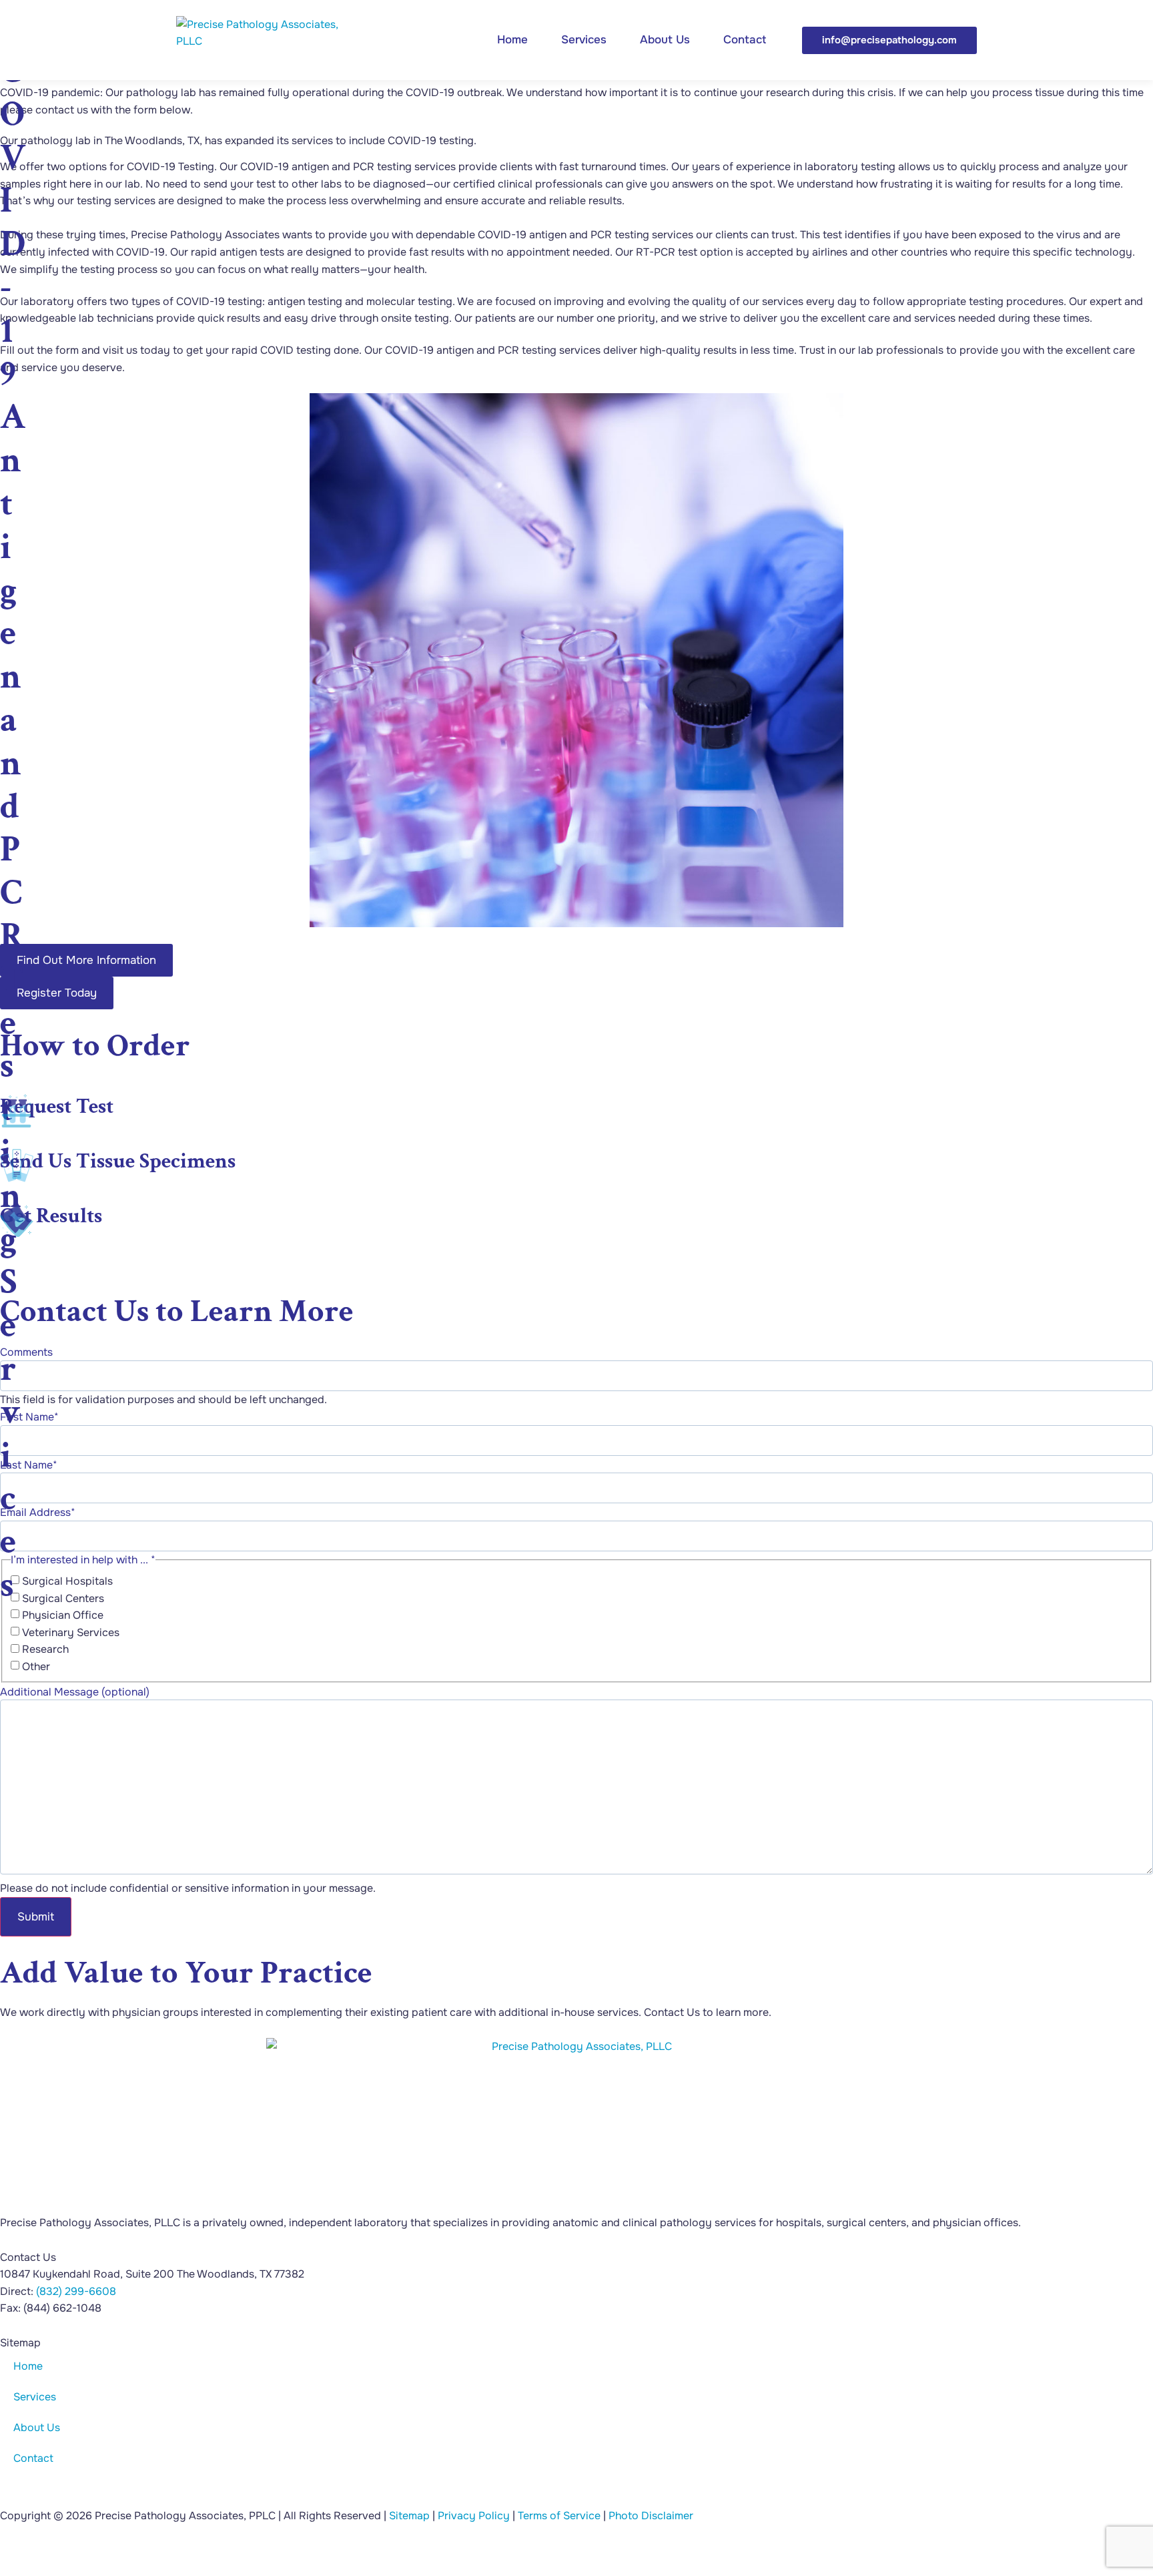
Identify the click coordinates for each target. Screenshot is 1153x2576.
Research (45, 1649)
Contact (745, 40)
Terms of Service (559, 2516)
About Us (665, 40)
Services (584, 40)
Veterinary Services (71, 1633)
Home (512, 40)
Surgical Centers (63, 1599)
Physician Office (63, 1615)
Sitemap (409, 2516)
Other (36, 1667)
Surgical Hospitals (67, 1581)
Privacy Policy (474, 2516)
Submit (36, 1917)
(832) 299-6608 (76, 2291)
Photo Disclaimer (651, 2516)
